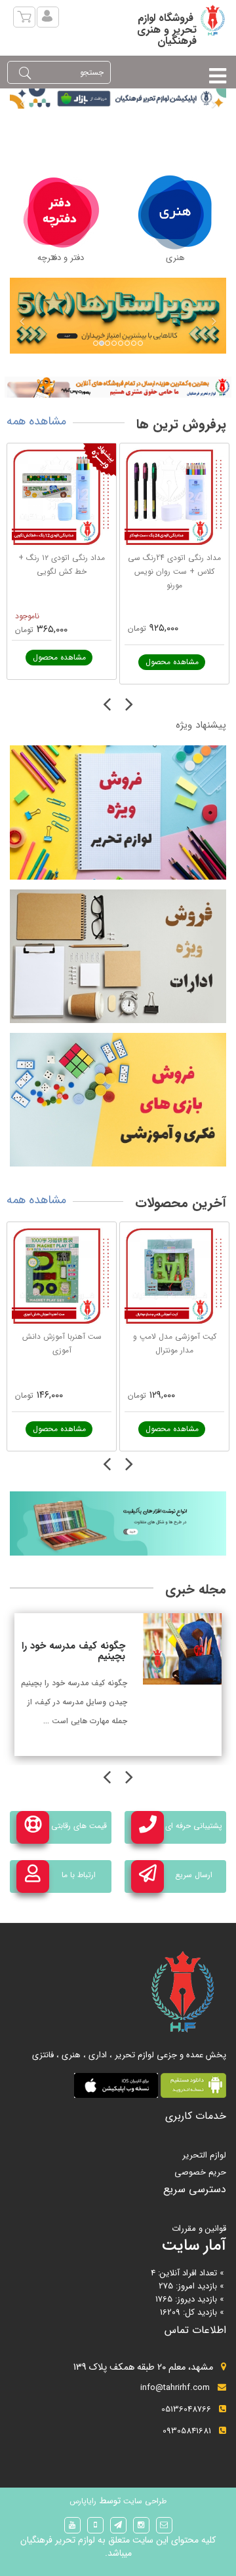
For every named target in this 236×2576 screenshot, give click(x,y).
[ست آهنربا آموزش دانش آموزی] (62, 1277)
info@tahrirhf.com (175, 2388)
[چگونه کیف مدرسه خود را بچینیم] (182, 1649)
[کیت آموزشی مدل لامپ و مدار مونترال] (174, 1277)
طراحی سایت (144, 2501)
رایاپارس (83, 2501)
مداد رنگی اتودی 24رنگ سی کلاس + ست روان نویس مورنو (174, 571)
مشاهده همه (36, 421)
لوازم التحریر (204, 2155)
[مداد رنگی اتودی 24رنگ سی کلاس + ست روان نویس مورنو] (174, 498)
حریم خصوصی (200, 2172)
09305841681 (187, 2431)
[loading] (118, 387)
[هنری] (176, 212)
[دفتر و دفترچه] (61, 212)
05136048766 (186, 2409)
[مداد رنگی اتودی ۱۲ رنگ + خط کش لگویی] (62, 498)
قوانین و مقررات (199, 2229)
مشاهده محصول (59, 657)
